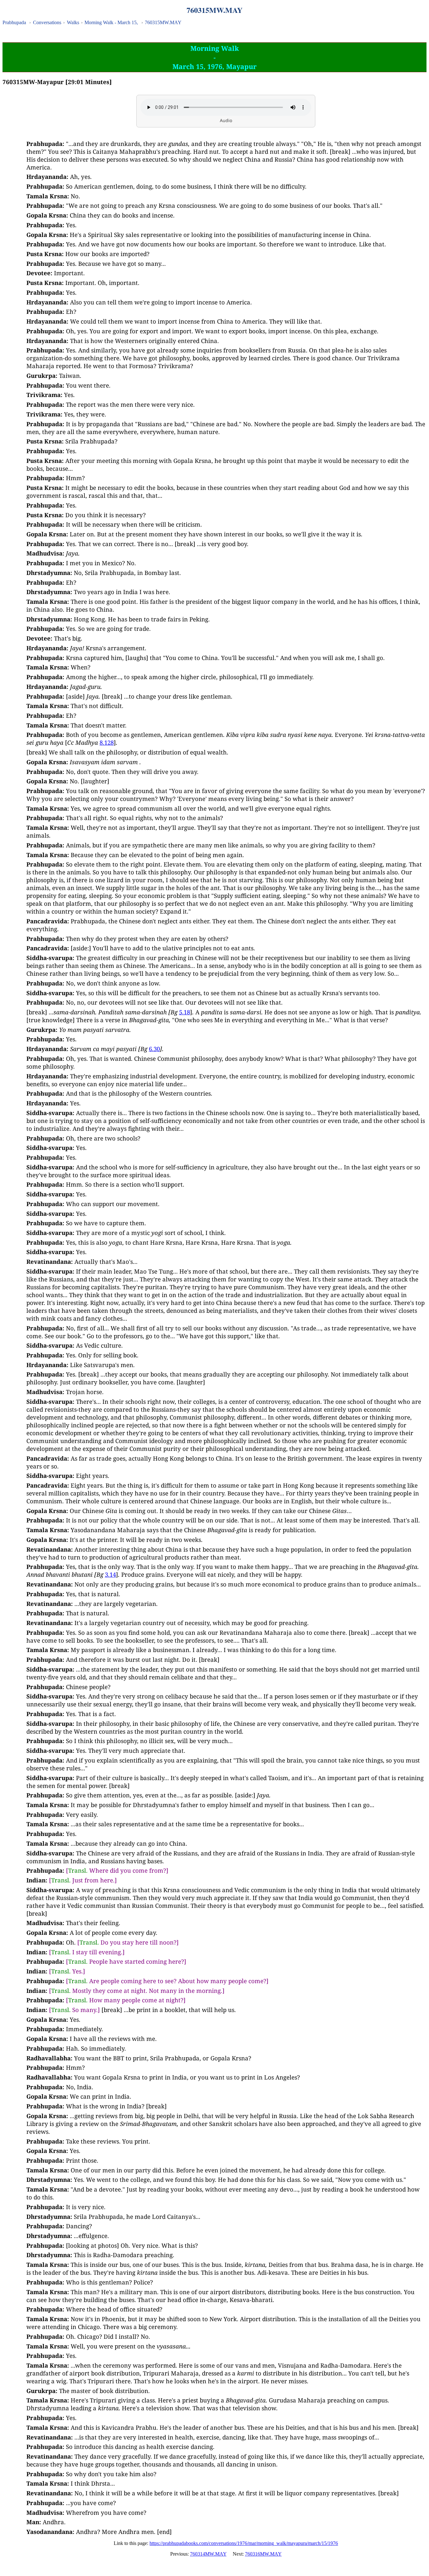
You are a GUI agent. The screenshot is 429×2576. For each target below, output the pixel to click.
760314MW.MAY (208, 2554)
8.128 (107, 742)
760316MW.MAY (263, 2554)
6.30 (154, 1049)
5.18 (185, 1012)
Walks (73, 22)
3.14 (110, 1574)
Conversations (47, 22)
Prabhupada (14, 22)
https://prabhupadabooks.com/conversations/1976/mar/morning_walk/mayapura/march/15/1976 (244, 2543)
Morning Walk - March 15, (112, 22)
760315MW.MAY (163, 22)
